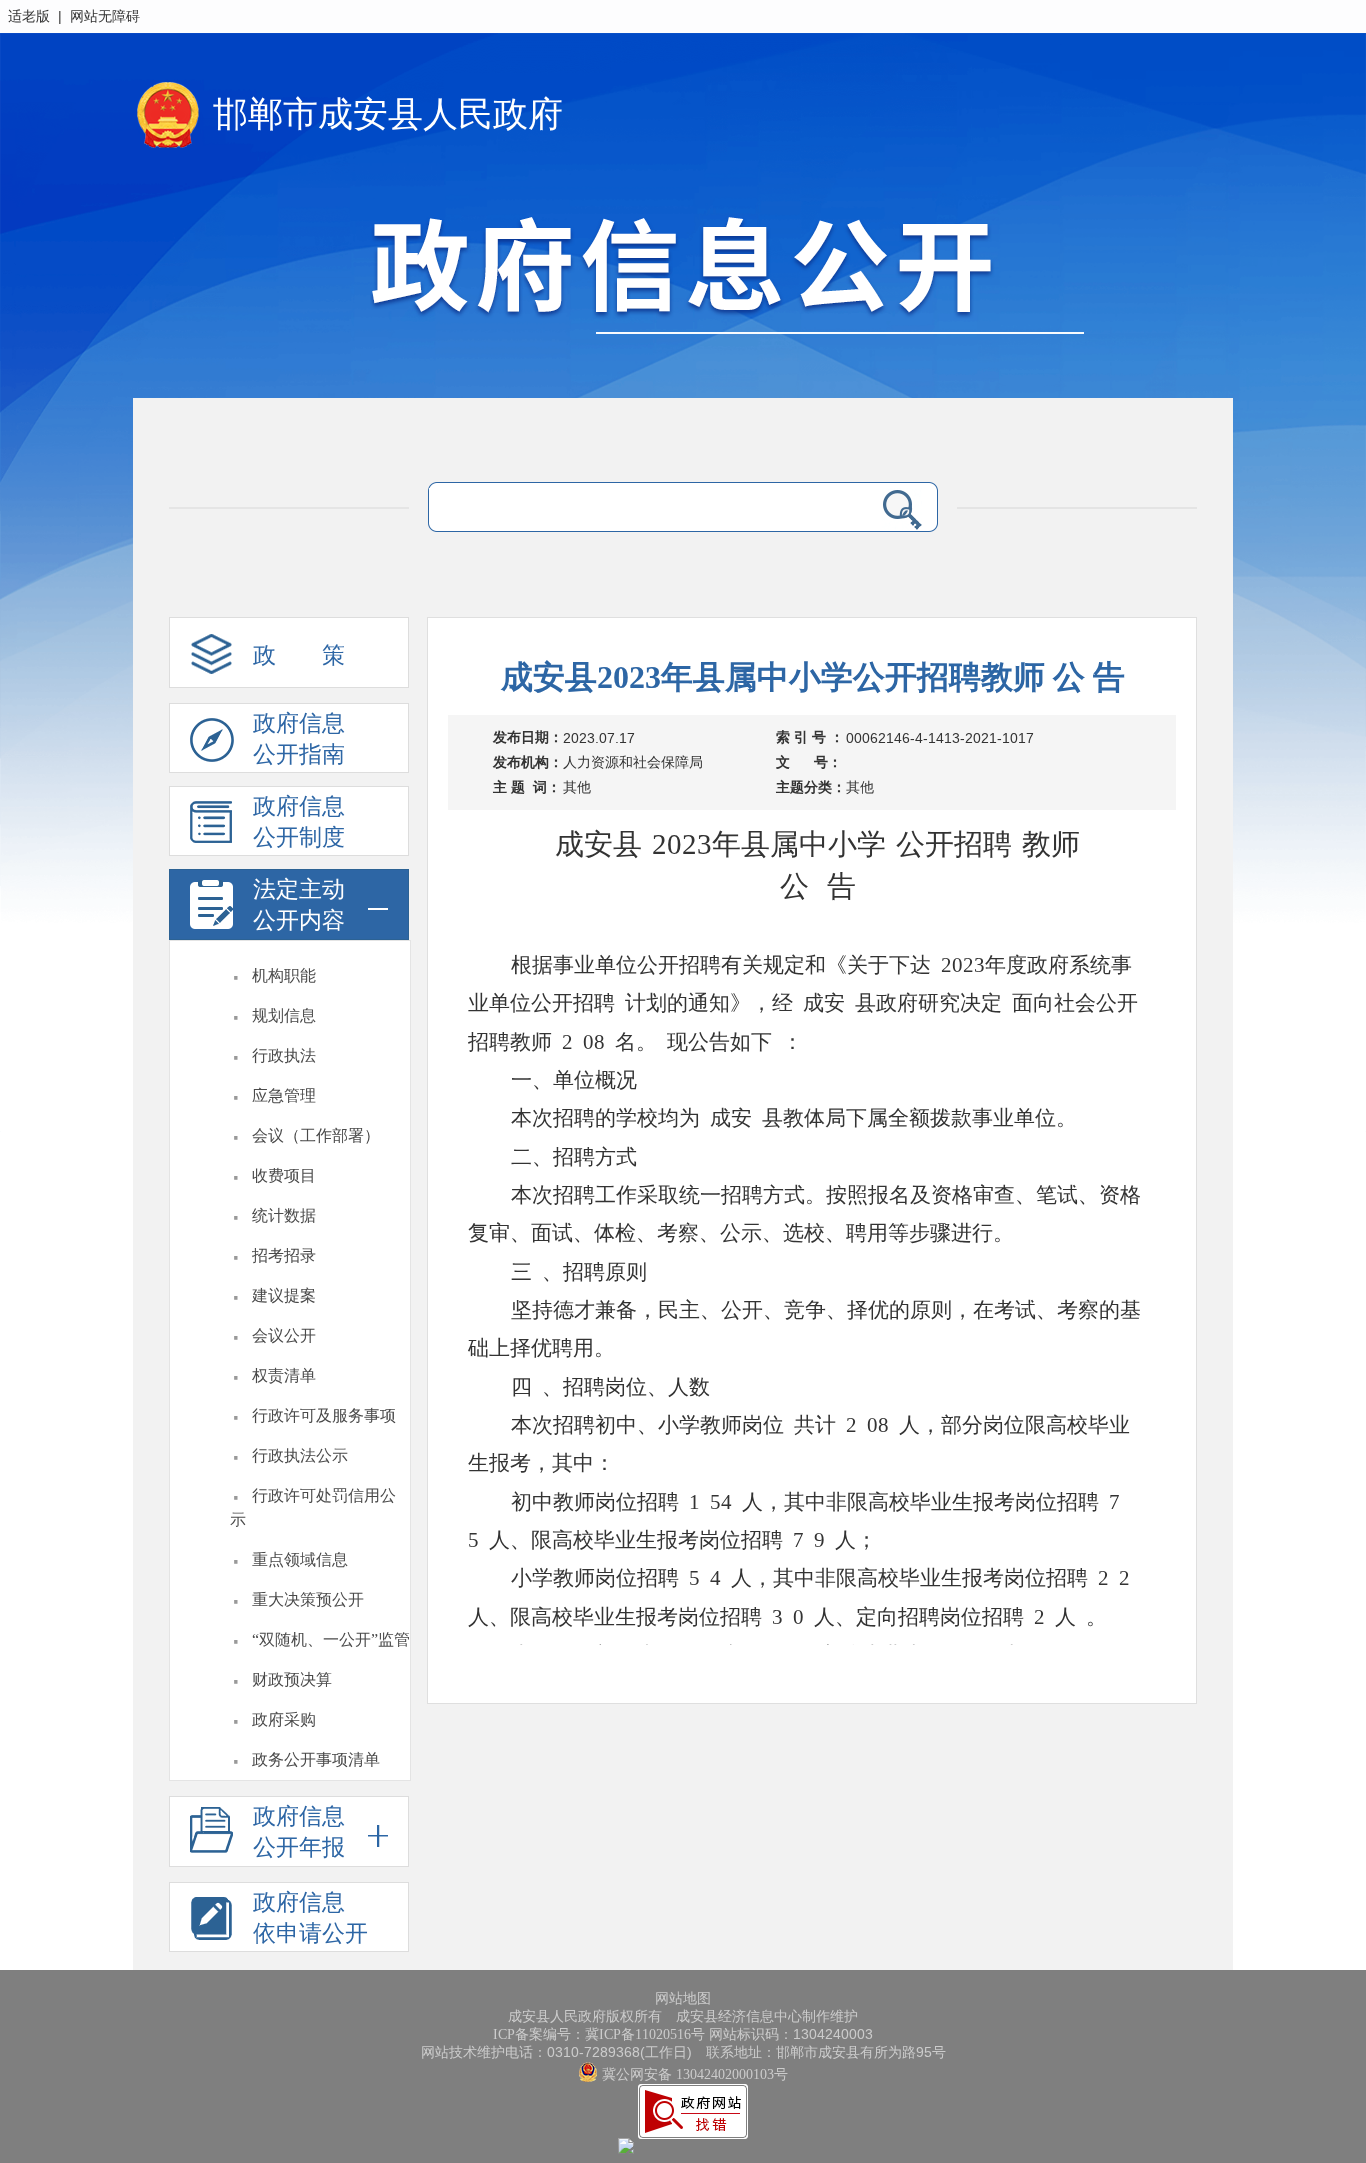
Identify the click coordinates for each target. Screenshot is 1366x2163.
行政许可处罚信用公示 (313, 1507)
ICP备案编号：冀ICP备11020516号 (599, 2034)
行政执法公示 (300, 1455)
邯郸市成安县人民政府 (388, 114)
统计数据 (284, 1215)
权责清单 (284, 1375)
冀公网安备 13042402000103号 (693, 2074)
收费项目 (284, 1175)
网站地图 (683, 1998)
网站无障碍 (105, 16)
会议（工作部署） (316, 1135)
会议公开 (284, 1335)
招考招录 (284, 1255)
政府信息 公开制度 (299, 822)
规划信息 (284, 1015)
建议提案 (284, 1295)
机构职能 (284, 975)
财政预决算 (292, 1679)
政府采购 (284, 1719)
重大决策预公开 (308, 1599)
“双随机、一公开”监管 (331, 1639)
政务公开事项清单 (316, 1759)
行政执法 (284, 1055)
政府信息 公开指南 (299, 739)
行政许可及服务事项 (324, 1415)
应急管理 (284, 1095)
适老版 (29, 16)
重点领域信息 (300, 1559)
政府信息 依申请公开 (310, 1918)
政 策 (299, 655)
